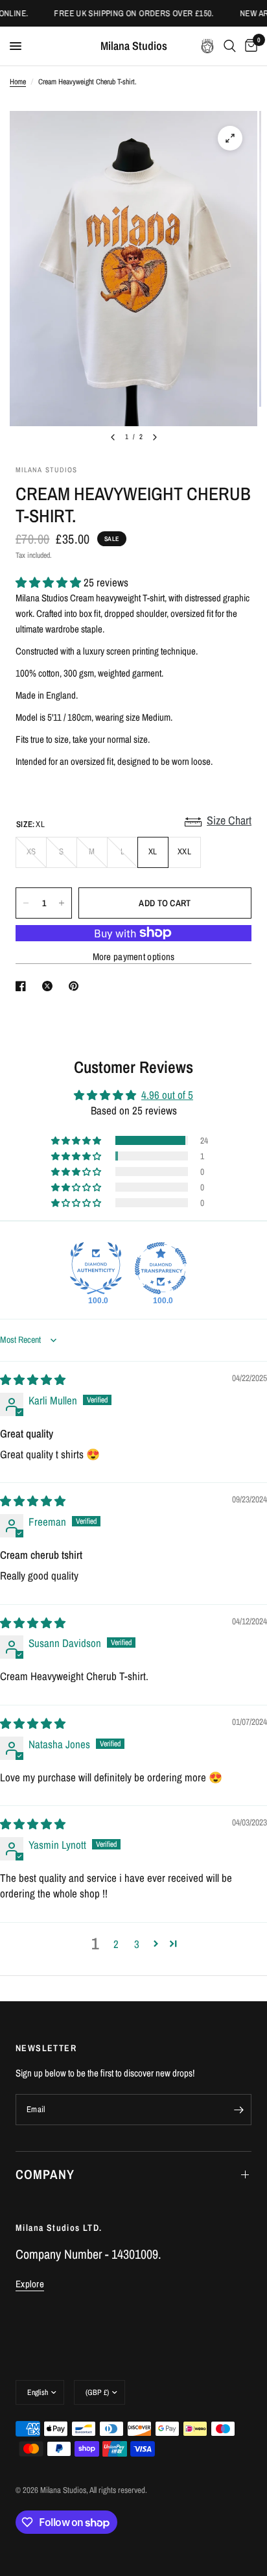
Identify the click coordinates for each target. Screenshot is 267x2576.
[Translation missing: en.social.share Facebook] (23, 986)
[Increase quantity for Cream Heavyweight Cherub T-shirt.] (62, 903)
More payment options (134, 957)
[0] (249, 46)
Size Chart (229, 820)
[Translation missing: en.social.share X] (50, 986)
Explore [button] (30, 2284)
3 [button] (137, 1944)
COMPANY (45, 2174)
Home (18, 82)
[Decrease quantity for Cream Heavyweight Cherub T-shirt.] (26, 903)
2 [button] (116, 1944)
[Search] (230, 46)
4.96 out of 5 (167, 1095)
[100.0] (96, 1268)
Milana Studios (134, 46)
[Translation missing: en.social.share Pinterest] (76, 986)
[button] (50, 582)
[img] (33, 1379)
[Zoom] (230, 138)
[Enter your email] (238, 2110)
